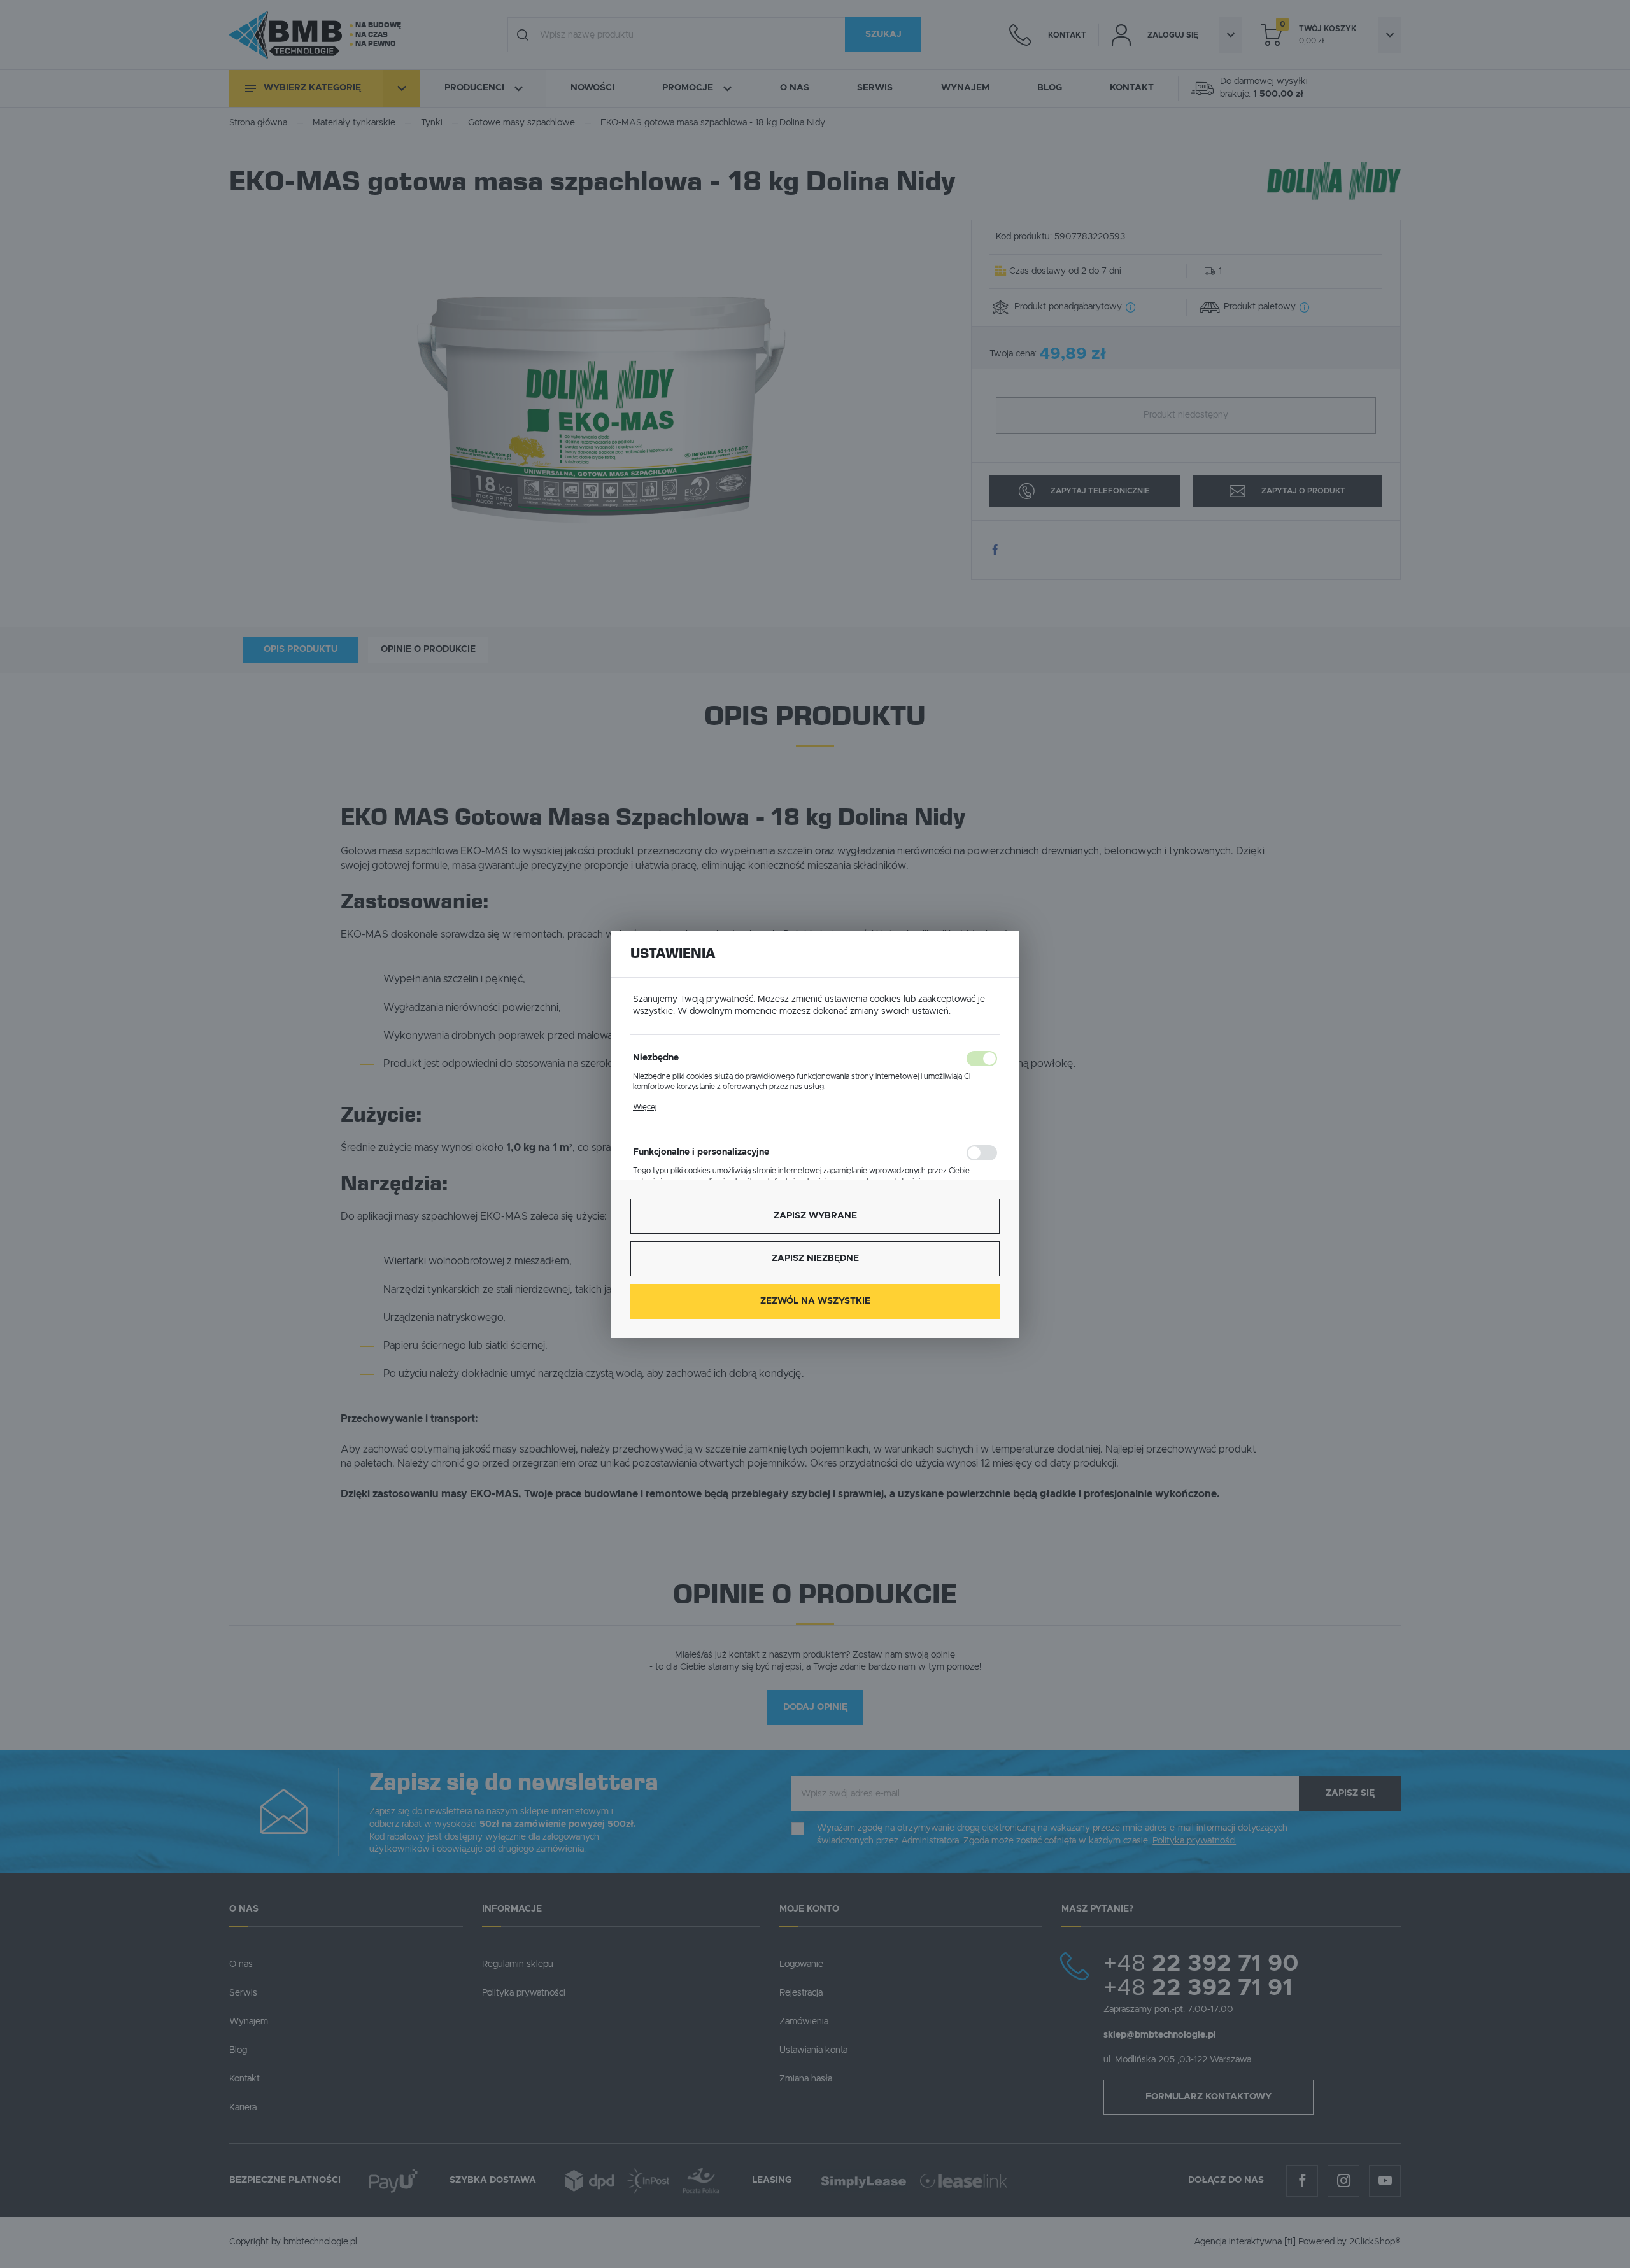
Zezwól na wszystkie (815, 1301)
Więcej (645, 1107)
